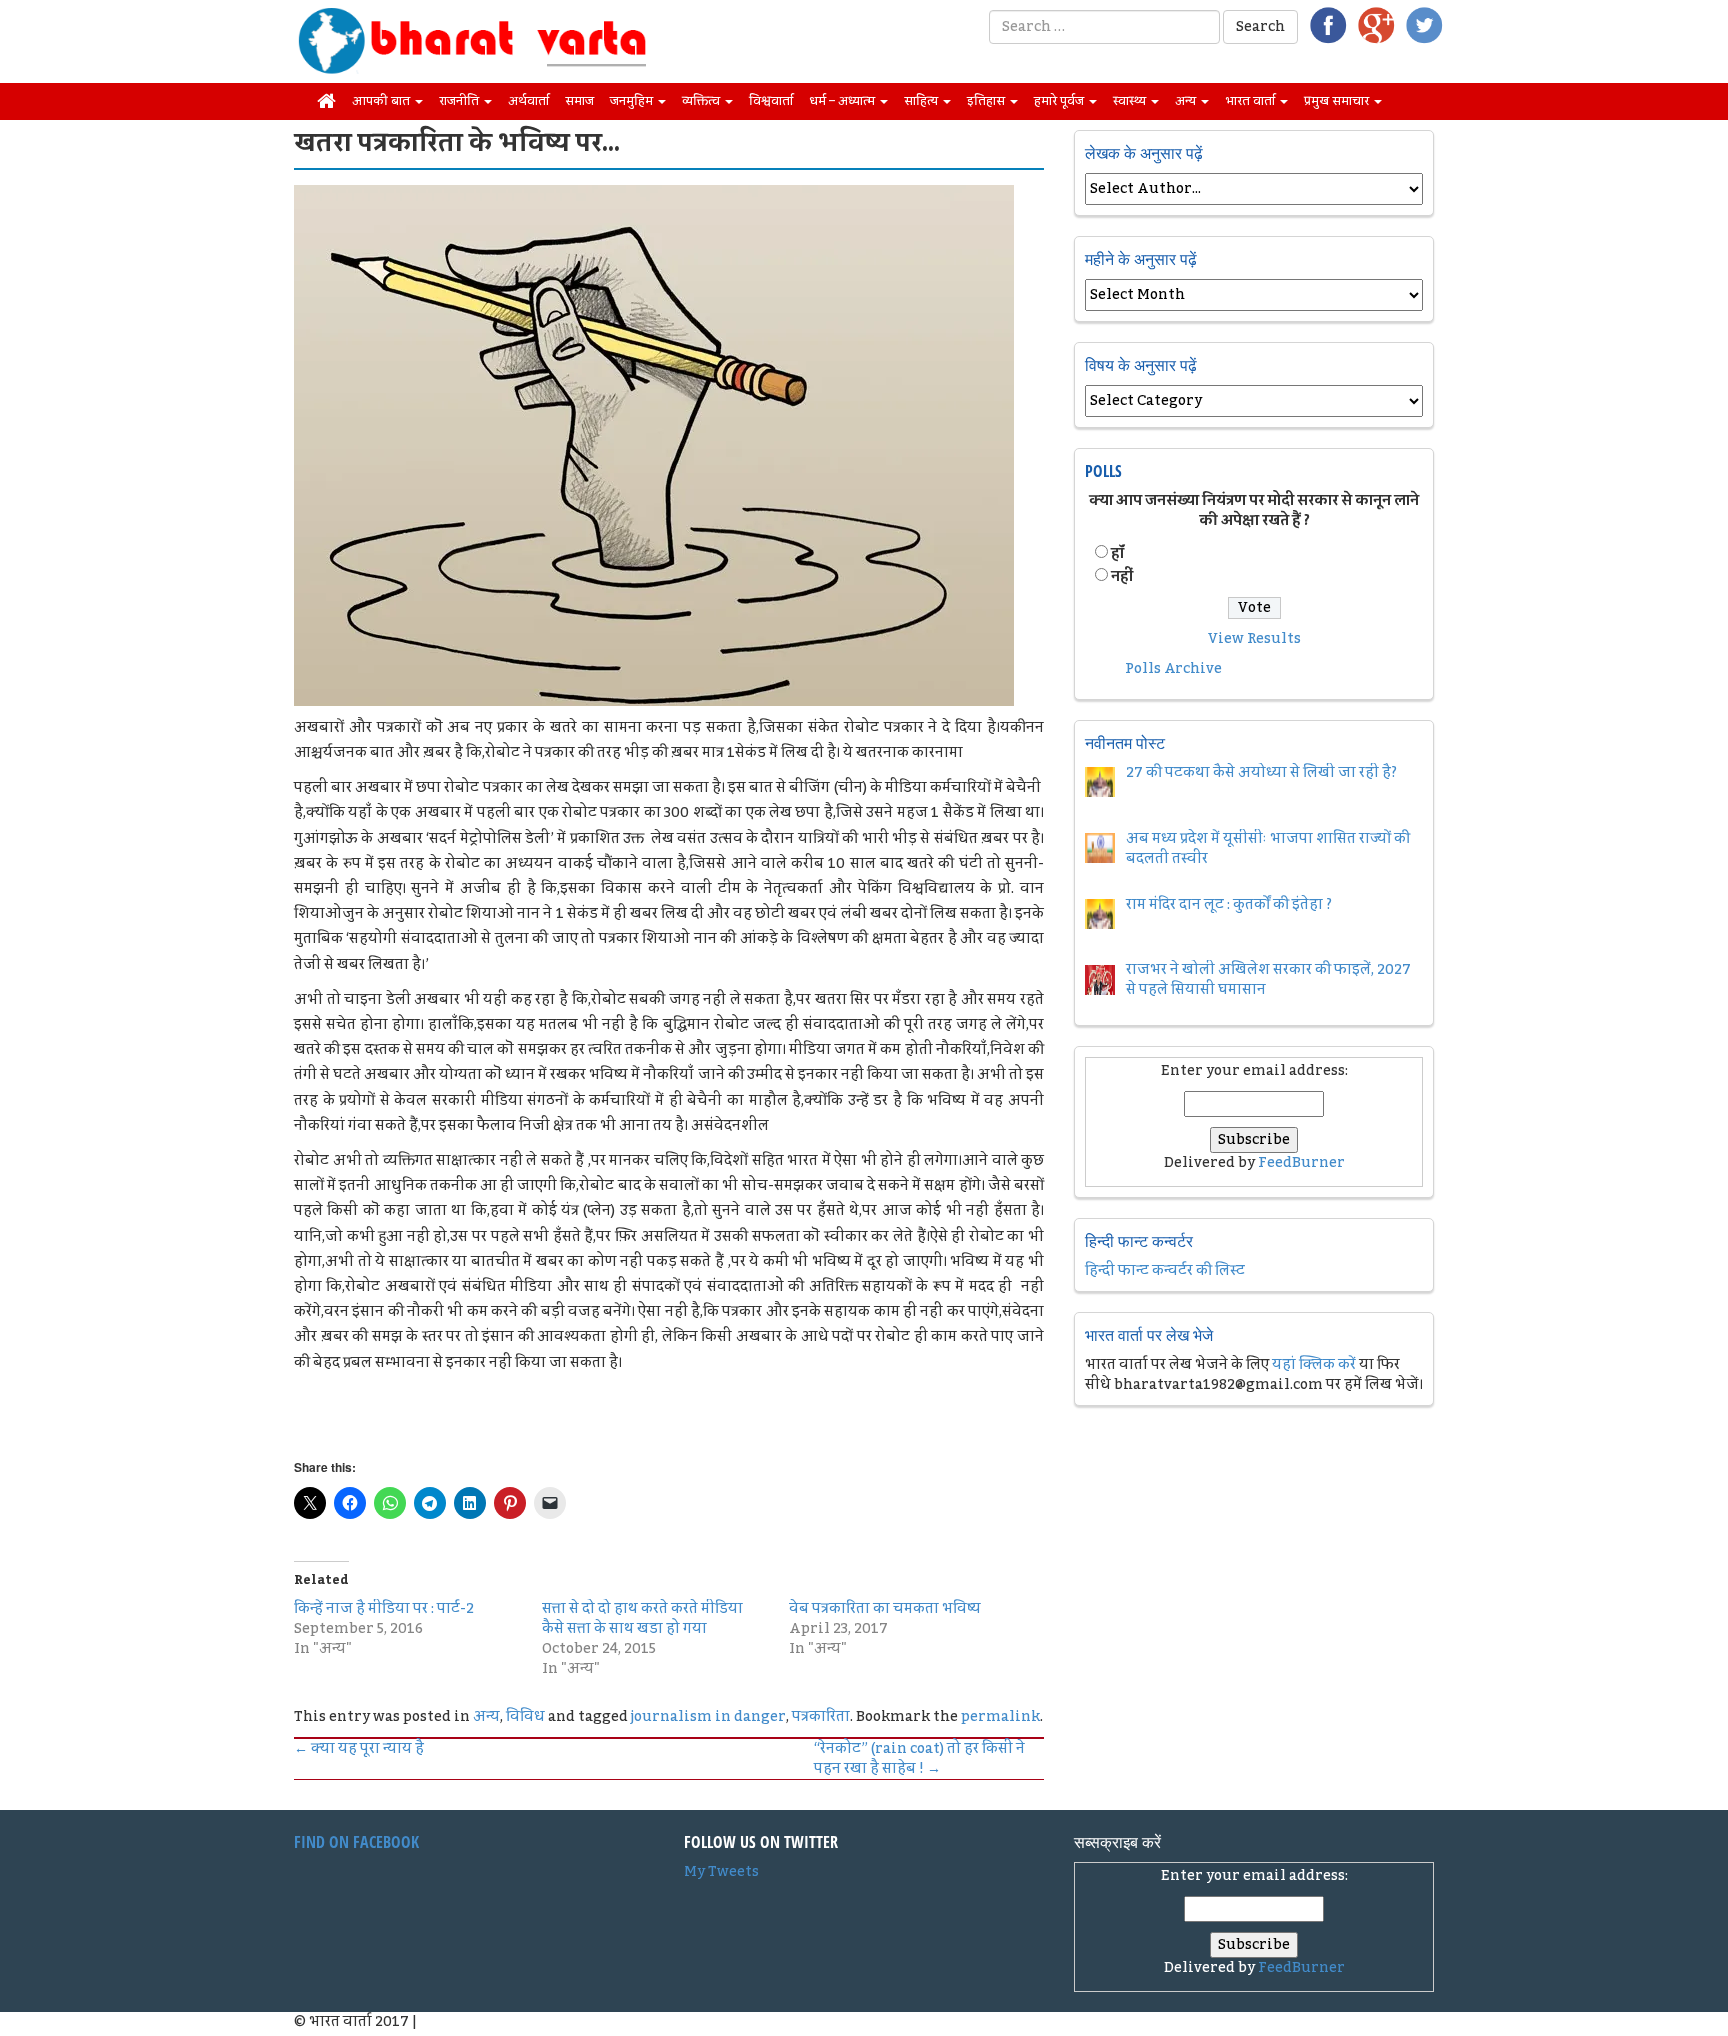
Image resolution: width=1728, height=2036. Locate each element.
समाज (579, 101)
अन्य (1187, 101)
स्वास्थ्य (1131, 101)
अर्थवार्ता (528, 101)
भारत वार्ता (1251, 101)
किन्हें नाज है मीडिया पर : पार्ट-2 (384, 1609)
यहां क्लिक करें (1314, 1365)
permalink (1000, 1717)
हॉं (1117, 554)
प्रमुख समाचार (1338, 101)
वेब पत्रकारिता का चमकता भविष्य (885, 1609)
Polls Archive (1173, 669)
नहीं (1122, 577)
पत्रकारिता (821, 1717)
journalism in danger (708, 1717)
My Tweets (721, 1872)
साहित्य (922, 101)
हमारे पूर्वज (1060, 101)
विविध (525, 1717)
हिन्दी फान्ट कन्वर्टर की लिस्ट (1165, 1271)
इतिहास (987, 101)
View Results (1254, 639)
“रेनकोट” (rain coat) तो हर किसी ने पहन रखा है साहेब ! (919, 1759)
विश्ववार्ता (771, 101)
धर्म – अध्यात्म (843, 101)
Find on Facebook (356, 1842)
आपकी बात (382, 101)
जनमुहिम (633, 101)
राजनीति (460, 101)
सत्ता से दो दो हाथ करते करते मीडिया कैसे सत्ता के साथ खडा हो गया (642, 1619)
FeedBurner (1301, 1163)
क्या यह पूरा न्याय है (359, 1749)
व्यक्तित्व (702, 101)
